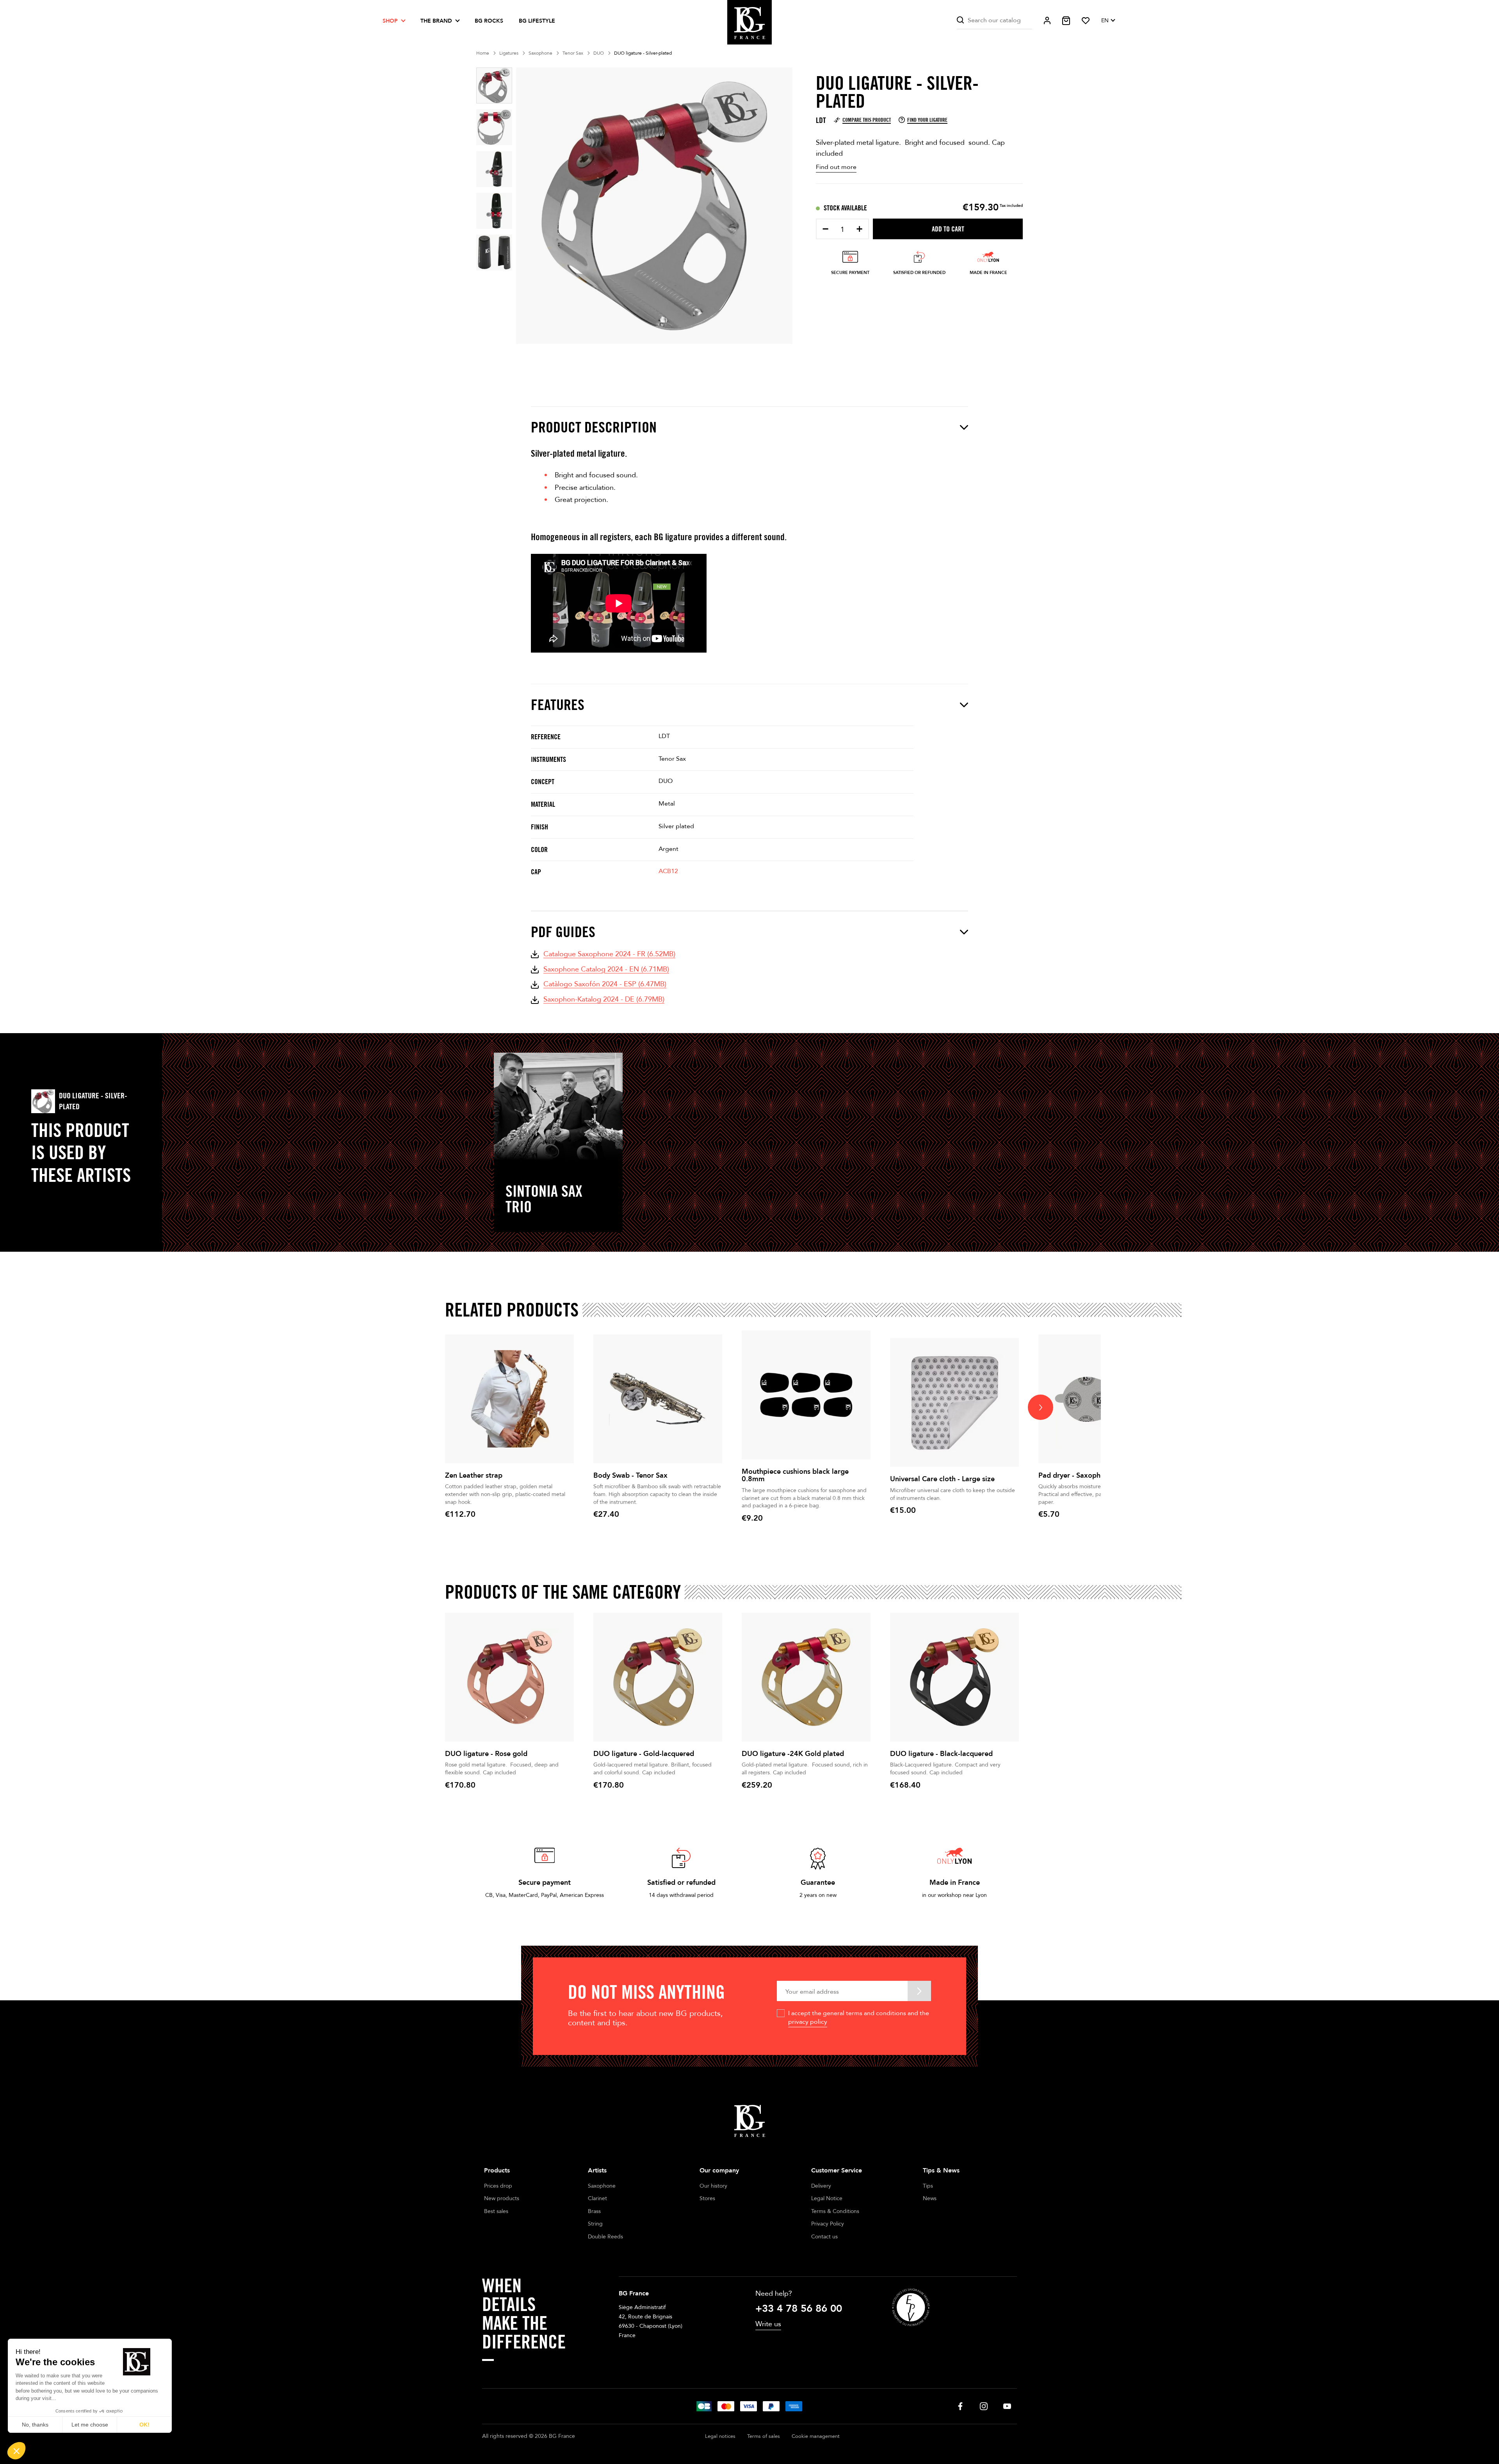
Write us (768, 2324)
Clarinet (597, 2198)
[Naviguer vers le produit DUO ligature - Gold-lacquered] (658, 1677)
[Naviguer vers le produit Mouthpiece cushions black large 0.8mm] (806, 1395)
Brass (594, 2211)
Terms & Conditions (835, 2211)
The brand (436, 21)
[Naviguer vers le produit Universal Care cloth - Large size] (954, 1402)
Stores (707, 2198)
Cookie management (816, 2436)
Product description (594, 427)
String (595, 2224)
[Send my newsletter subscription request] (919, 1991)
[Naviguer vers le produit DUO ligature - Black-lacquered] (954, 1677)
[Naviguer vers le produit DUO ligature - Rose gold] (509, 1677)
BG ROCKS (489, 21)
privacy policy (808, 2022)
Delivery (821, 2186)
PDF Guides (563, 932)
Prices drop (498, 2186)
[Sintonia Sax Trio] (558, 1106)
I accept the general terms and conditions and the (859, 2017)
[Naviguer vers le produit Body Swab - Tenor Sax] (658, 1399)
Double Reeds (605, 2237)
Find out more (836, 167)
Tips (928, 2186)
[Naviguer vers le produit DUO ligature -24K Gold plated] (806, 1677)
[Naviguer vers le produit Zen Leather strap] (509, 1399)
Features (558, 705)
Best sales (496, 2211)
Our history (713, 2186)
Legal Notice (827, 2198)
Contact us (824, 2237)
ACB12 (668, 871)
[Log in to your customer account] (1047, 20)
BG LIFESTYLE (537, 21)
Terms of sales (764, 2436)
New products (502, 2198)
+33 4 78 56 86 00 (799, 2309)
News (930, 2198)
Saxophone (602, 2186)
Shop (390, 21)
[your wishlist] (1086, 21)
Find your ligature (927, 120)
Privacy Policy (828, 2224)
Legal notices (720, 2436)
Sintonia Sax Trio (544, 1199)
